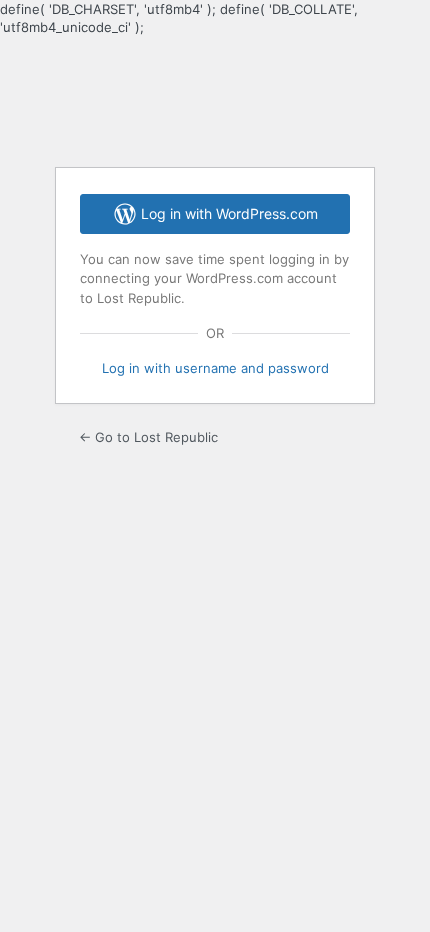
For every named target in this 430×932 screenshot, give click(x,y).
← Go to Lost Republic (148, 437)
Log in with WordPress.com (229, 213)
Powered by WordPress (215, 100)
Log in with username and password (215, 368)
